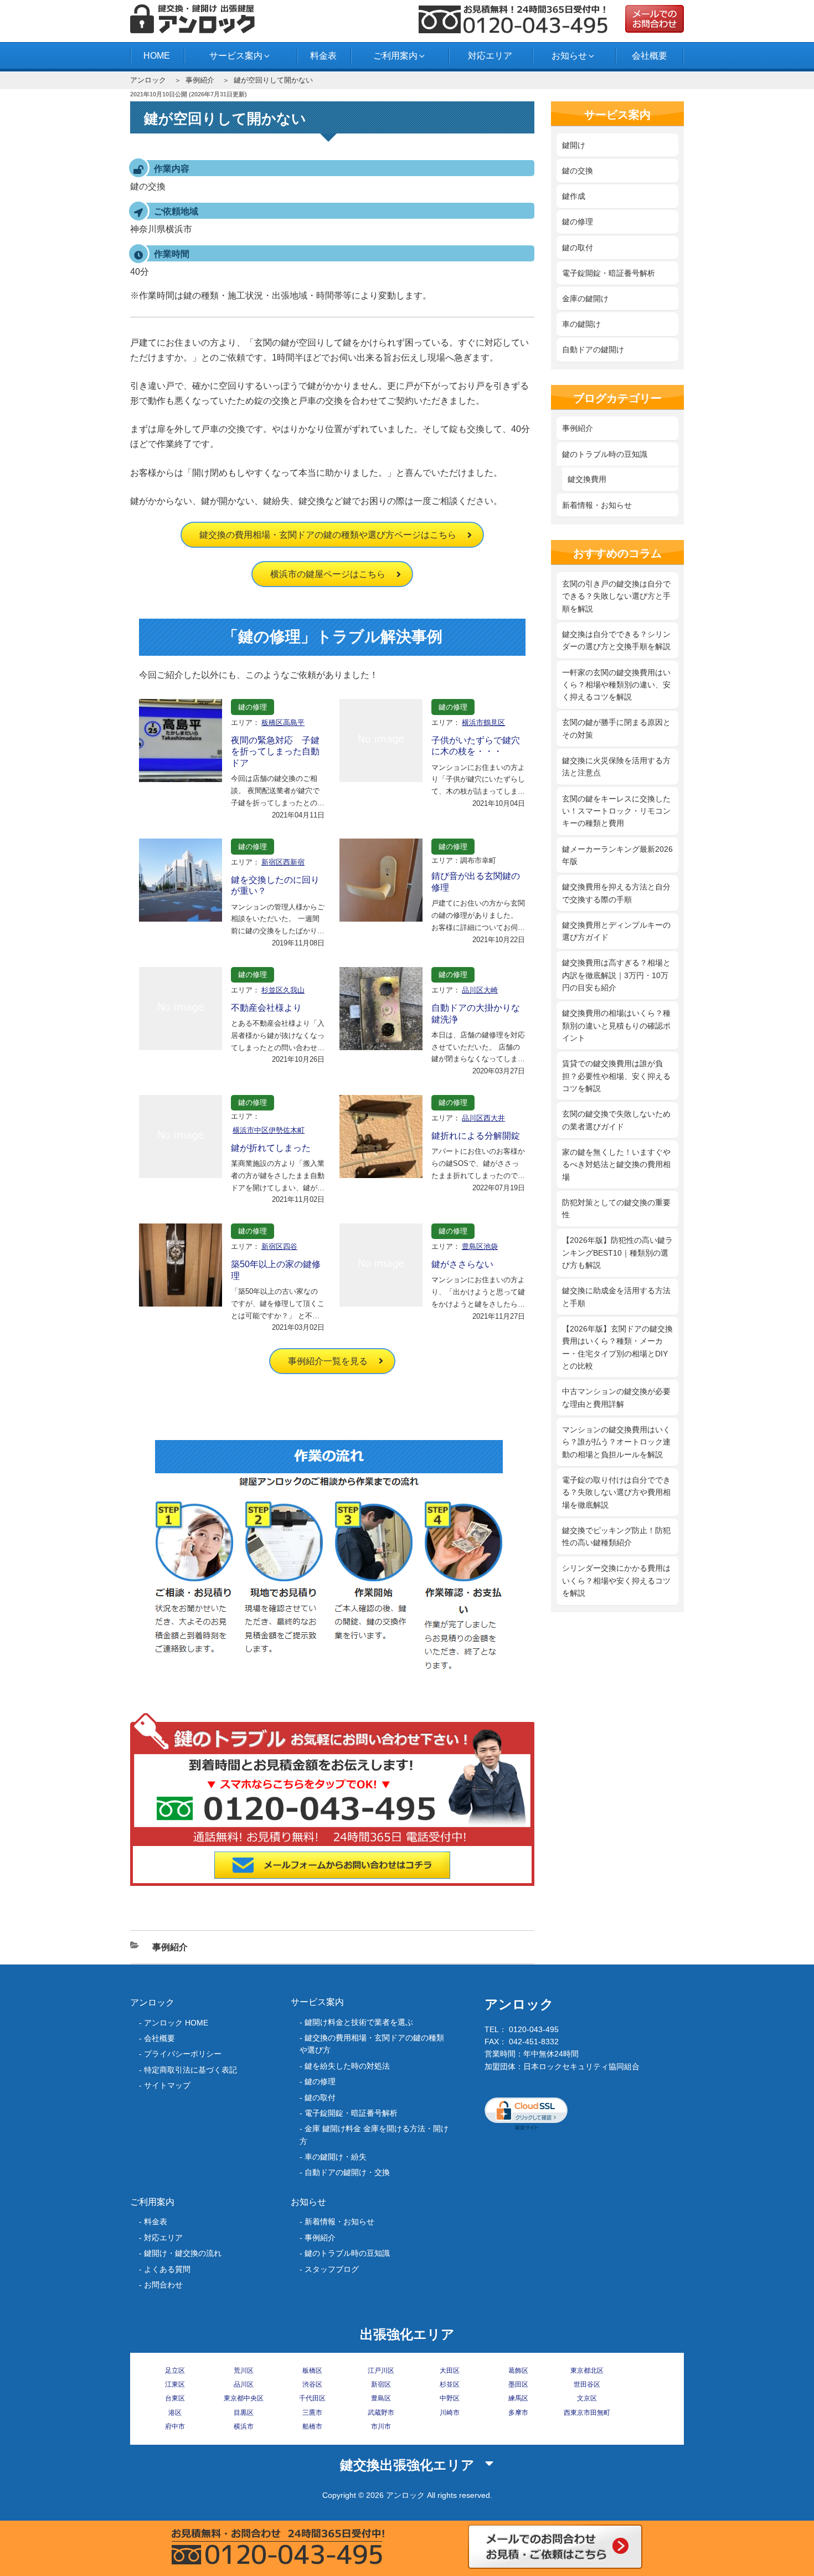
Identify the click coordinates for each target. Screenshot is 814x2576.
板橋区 (312, 2371)
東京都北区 (587, 2371)
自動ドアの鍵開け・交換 (347, 2172)
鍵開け (574, 145)
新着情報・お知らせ (597, 505)
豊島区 (381, 2398)
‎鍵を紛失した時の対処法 (347, 2066)
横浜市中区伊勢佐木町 (269, 1130)
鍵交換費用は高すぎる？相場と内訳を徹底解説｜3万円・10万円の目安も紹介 (616, 975)
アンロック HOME (176, 2023)
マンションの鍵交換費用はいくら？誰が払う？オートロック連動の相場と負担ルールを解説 (616, 1442)
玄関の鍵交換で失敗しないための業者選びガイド (616, 1120)
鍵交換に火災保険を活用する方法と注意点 (616, 767)
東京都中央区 (244, 2398)
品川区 (244, 2384)
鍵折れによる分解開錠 (476, 1136)
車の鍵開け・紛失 (336, 2157)
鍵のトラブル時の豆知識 (605, 454)
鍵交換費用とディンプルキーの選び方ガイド (616, 931)
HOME (157, 56)
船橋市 (312, 2426)
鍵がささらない (462, 1264)
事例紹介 (200, 80)
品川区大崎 (480, 990)
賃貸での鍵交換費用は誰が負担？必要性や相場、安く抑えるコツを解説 (616, 1076)
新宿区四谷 (279, 1246)
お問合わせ (163, 2285)
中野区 (450, 2398)
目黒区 (244, 2413)
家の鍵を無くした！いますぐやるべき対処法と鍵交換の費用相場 (616, 1164)
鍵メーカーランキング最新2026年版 (617, 855)
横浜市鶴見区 (483, 723)
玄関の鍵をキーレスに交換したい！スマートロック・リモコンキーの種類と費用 (616, 811)
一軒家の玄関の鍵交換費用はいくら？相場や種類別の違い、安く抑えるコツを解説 (616, 685)
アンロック (148, 80)
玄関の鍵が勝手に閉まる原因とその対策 (616, 728)
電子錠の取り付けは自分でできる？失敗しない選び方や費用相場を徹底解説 (616, 1492)
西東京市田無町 (587, 2413)
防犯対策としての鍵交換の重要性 (616, 1209)
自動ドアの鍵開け (593, 349)
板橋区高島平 (283, 723)
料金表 (323, 56)
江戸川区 (381, 2371)
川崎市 (450, 2413)
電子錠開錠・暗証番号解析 (609, 273)
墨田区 (518, 2384)
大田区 (450, 2371)
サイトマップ (167, 2085)
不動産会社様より (266, 1008)
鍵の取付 (578, 248)
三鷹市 (312, 2413)
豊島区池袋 (480, 1246)
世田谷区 (587, 2384)
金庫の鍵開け (585, 299)
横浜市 (244, 2426)
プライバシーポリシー (183, 2054)
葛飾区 (518, 2371)
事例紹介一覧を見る (328, 1361)
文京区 (587, 2398)
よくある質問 (167, 2269)
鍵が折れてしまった (271, 1148)
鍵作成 (574, 196)
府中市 (175, 2426)
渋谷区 (312, 2384)
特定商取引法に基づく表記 (190, 2070)
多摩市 (518, 2413)
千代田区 (312, 2398)
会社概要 (650, 56)
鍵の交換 (578, 171)
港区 (175, 2413)
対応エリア (490, 56)
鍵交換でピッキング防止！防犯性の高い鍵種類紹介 (616, 1536)
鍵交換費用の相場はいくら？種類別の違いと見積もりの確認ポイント (616, 1025)
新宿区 (381, 2384)
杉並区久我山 (283, 990)
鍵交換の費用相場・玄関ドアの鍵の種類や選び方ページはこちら (328, 535)
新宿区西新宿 (283, 862)
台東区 (175, 2398)
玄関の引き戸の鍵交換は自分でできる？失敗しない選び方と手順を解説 (616, 596)
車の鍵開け (581, 324)
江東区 (175, 2384)
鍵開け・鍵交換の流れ (183, 2253)
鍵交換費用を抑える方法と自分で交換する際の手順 (616, 893)
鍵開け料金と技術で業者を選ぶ (359, 2022)
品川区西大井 (483, 1118)
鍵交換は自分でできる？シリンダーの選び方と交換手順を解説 (616, 640)
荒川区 (244, 2371)
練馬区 (518, 2398)
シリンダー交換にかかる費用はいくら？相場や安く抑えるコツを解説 (616, 1580)
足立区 (175, 2371)
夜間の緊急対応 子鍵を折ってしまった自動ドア (275, 752)
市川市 (381, 2426)
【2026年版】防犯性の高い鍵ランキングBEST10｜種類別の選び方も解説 (617, 1253)
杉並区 (450, 2384)
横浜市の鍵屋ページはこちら (328, 574)
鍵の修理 (253, 707)
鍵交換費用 (587, 479)
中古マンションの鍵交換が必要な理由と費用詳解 (616, 1397)
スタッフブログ (332, 2269)
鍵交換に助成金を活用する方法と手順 (616, 1297)
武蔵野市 (381, 2413)
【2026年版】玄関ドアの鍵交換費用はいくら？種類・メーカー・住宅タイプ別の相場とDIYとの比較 (617, 1347)
